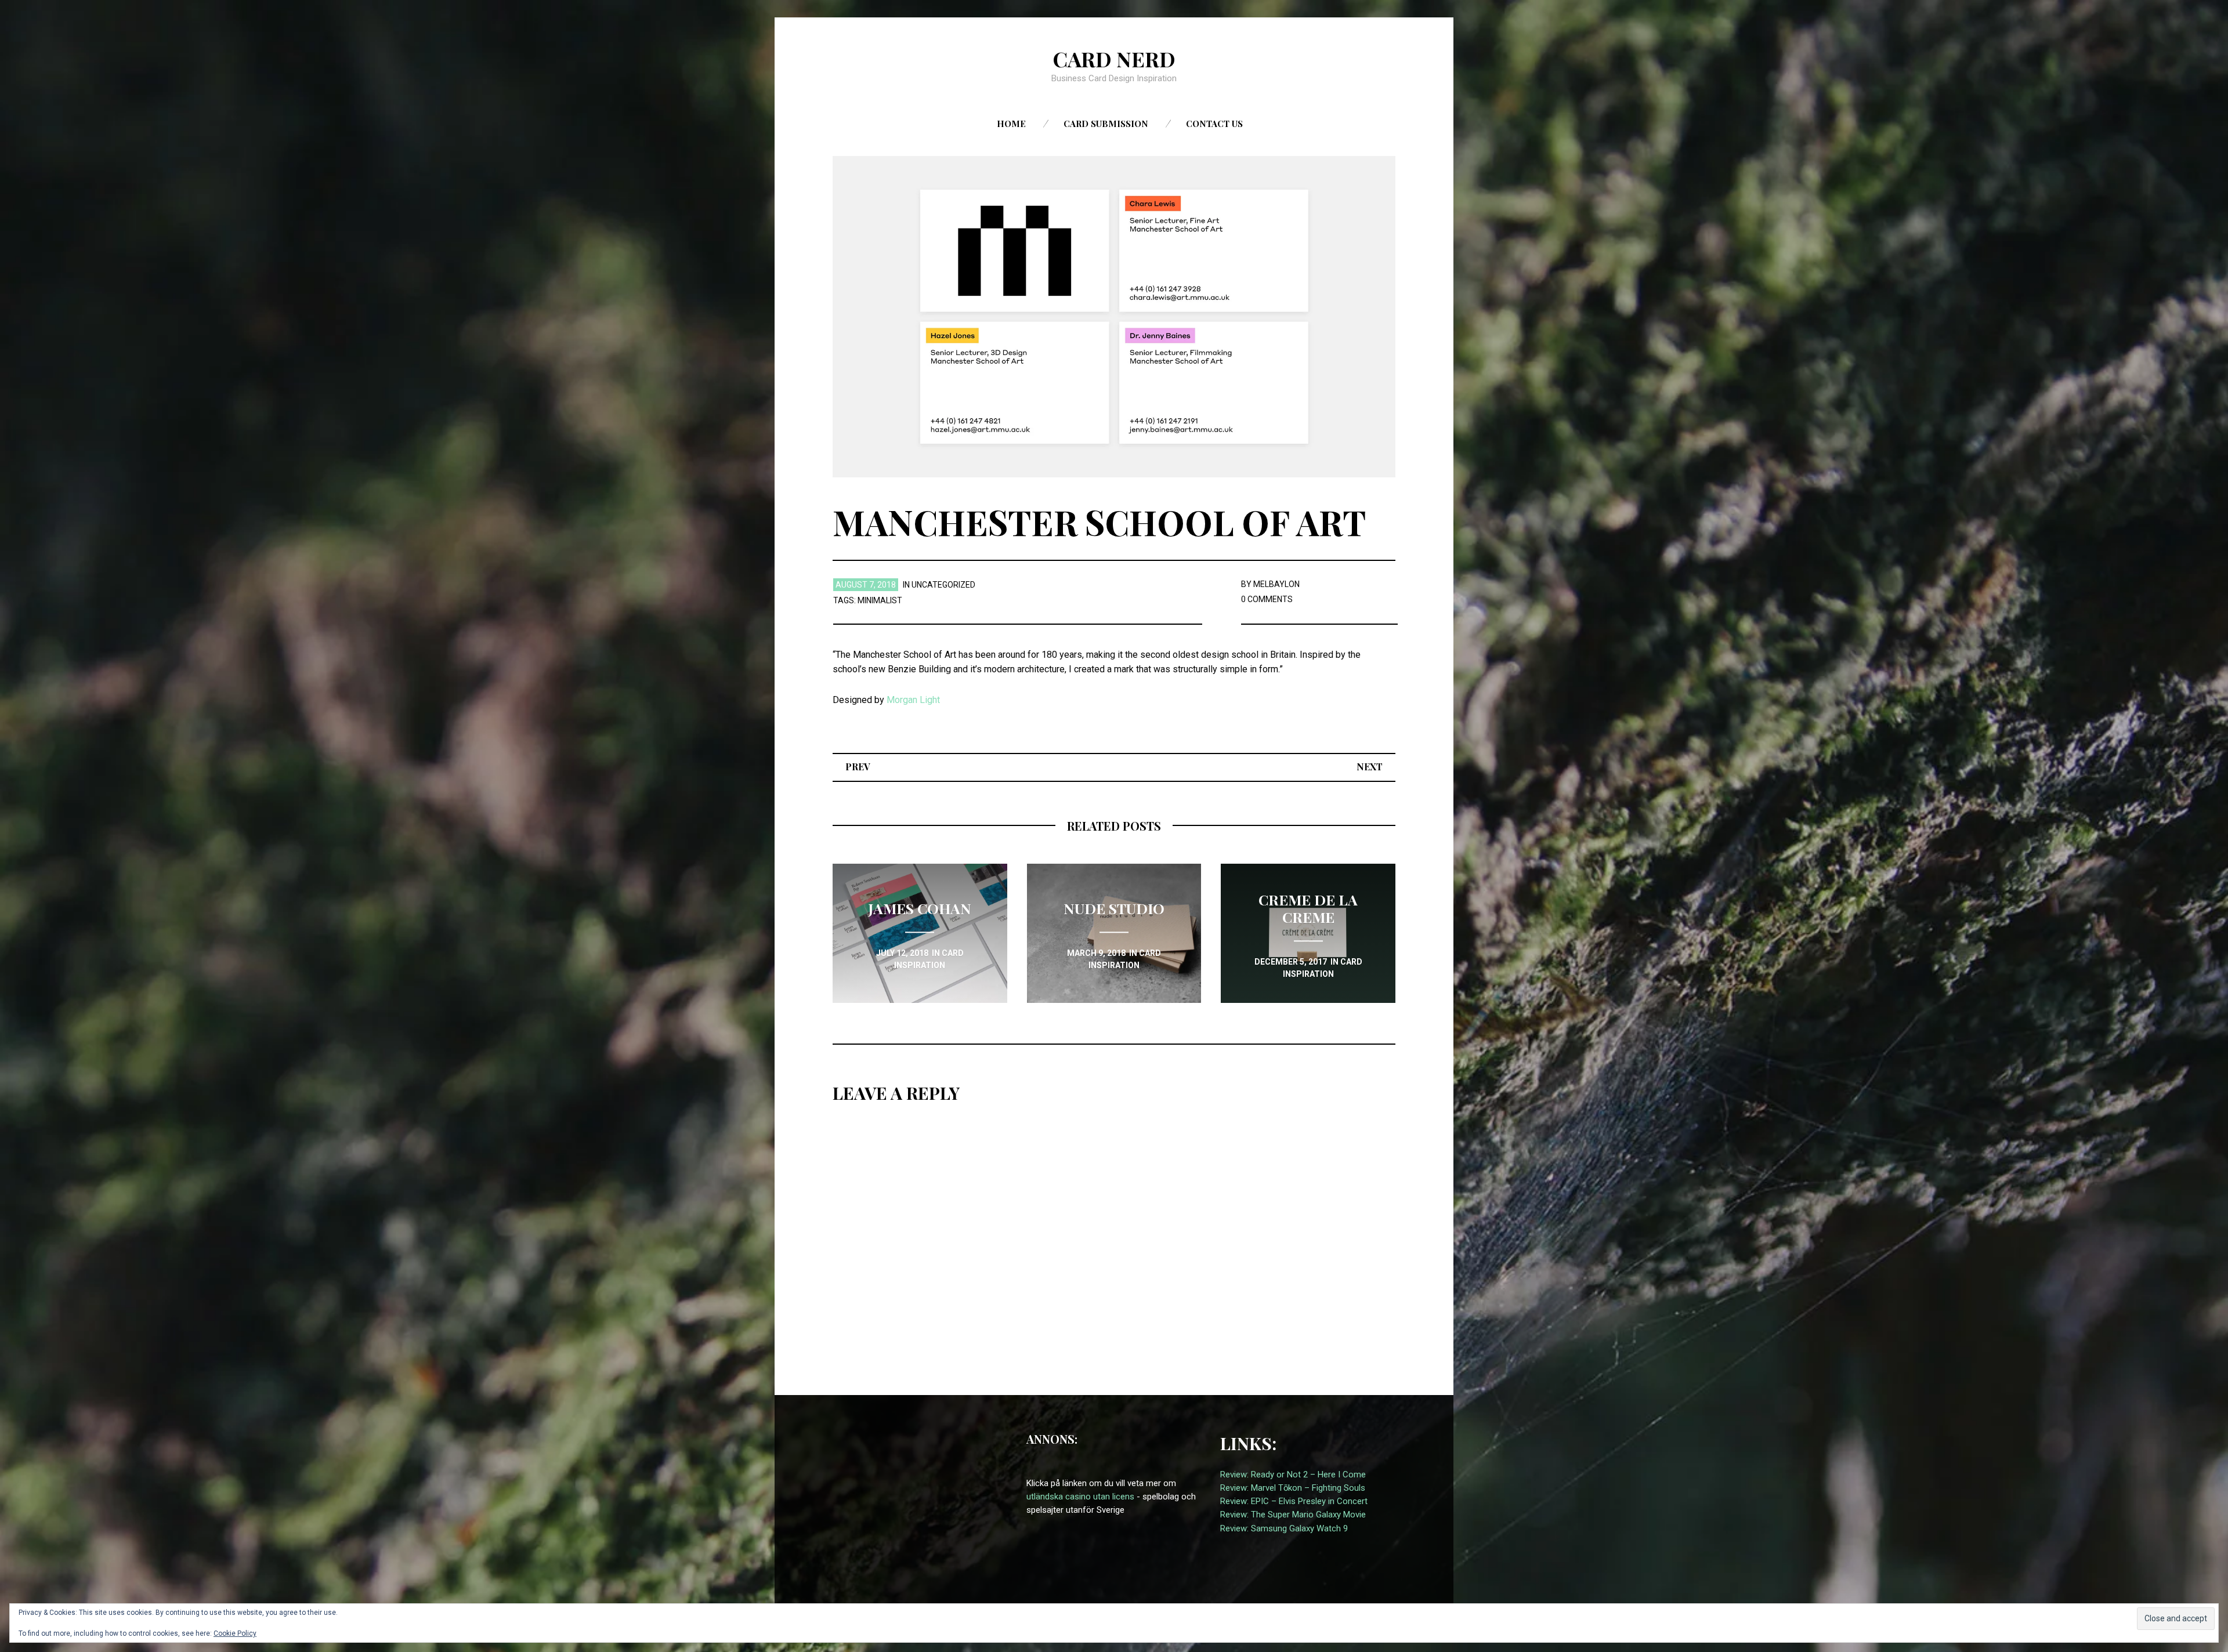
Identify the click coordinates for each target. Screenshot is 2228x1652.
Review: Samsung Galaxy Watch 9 (1284, 1528)
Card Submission (1106, 124)
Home (1011, 124)
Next (1370, 767)
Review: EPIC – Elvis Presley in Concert (1294, 1501)
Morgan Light (913, 700)
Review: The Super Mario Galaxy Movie (1293, 1515)
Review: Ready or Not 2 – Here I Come (1293, 1475)
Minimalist (880, 600)
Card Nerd (1114, 59)
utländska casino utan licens (1080, 1497)
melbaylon (1276, 584)
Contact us (1214, 124)
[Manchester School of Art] (1114, 316)
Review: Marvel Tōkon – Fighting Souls (1293, 1488)
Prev (858, 767)
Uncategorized (943, 585)
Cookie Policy (235, 1633)
